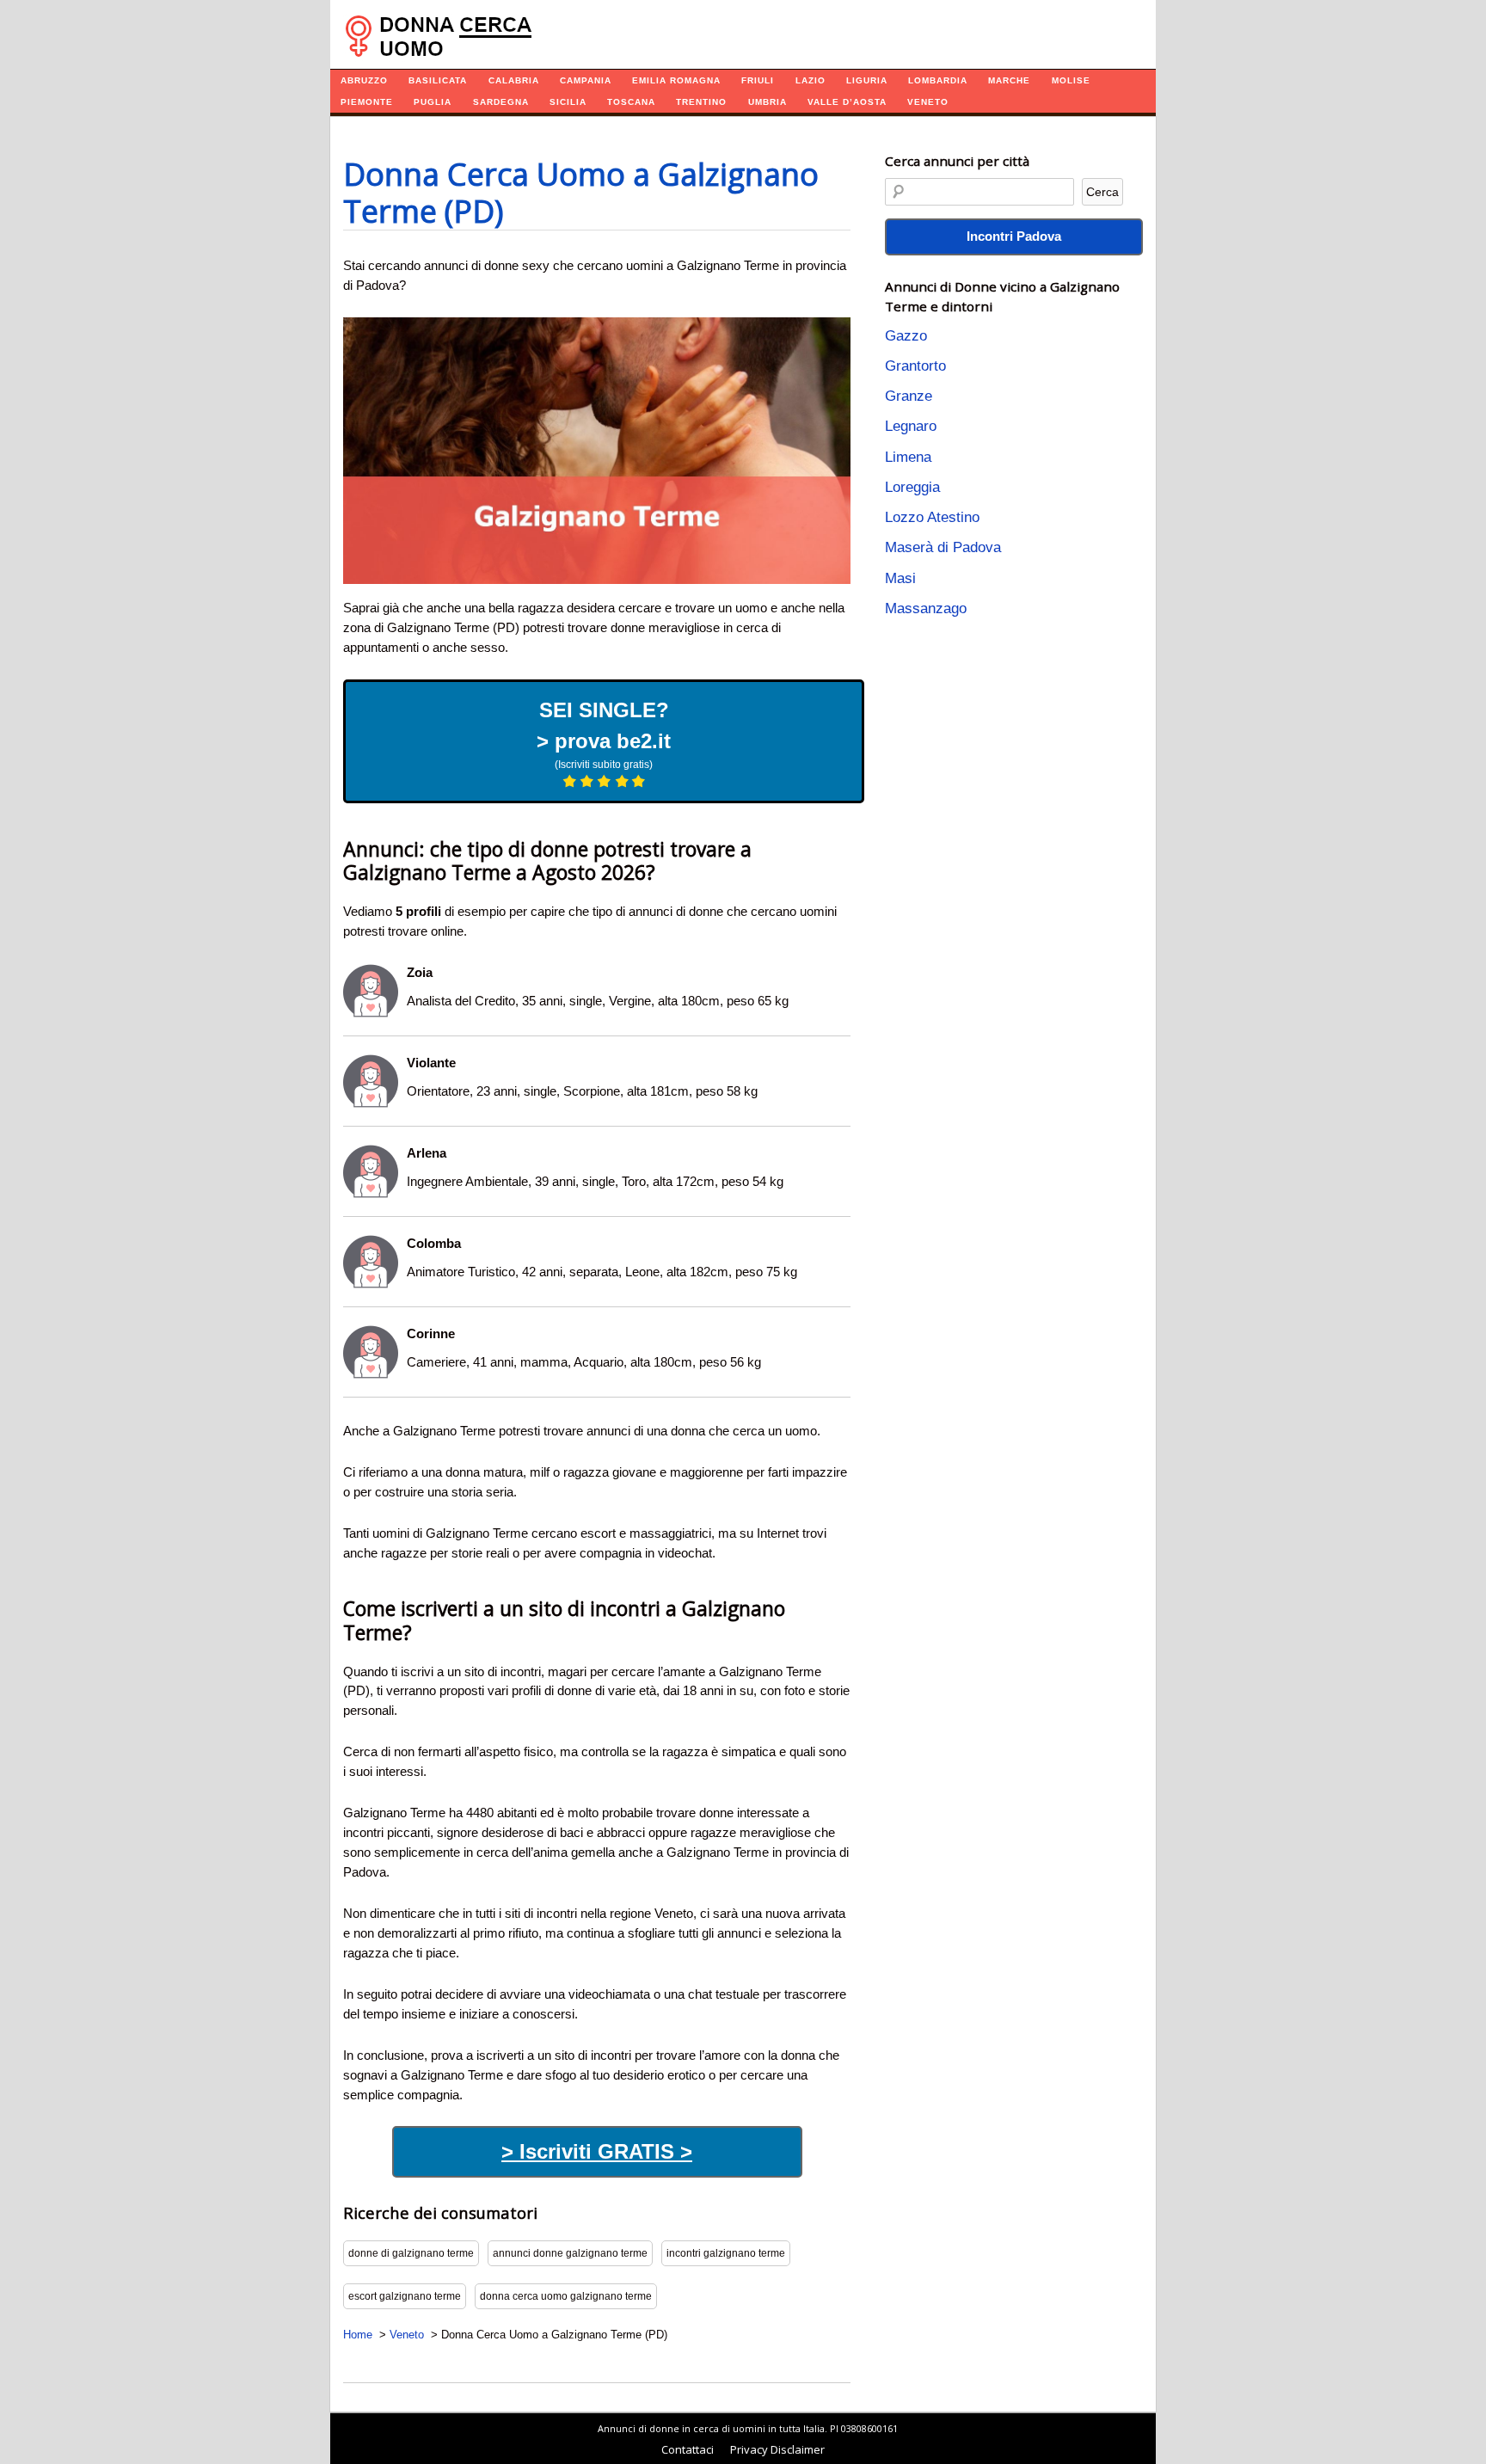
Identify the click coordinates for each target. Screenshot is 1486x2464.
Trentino (701, 102)
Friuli (758, 80)
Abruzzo (364, 80)
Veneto (928, 102)
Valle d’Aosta (847, 102)
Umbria (768, 102)
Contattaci (688, 2449)
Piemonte (367, 102)
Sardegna (501, 102)
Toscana (631, 102)
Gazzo (906, 336)
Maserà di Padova (943, 547)
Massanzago (926, 608)
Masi (900, 578)
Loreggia (912, 487)
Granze (909, 396)
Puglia (433, 102)
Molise (1071, 80)
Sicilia (568, 102)
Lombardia (938, 80)
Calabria (514, 80)
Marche (1009, 80)
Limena (908, 457)
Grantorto (915, 366)
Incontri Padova (1014, 236)
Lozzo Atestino (932, 517)
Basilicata (438, 80)
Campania (586, 80)
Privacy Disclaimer (777, 2449)
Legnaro (911, 426)
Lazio (811, 80)
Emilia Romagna (676, 80)
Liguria (867, 80)
